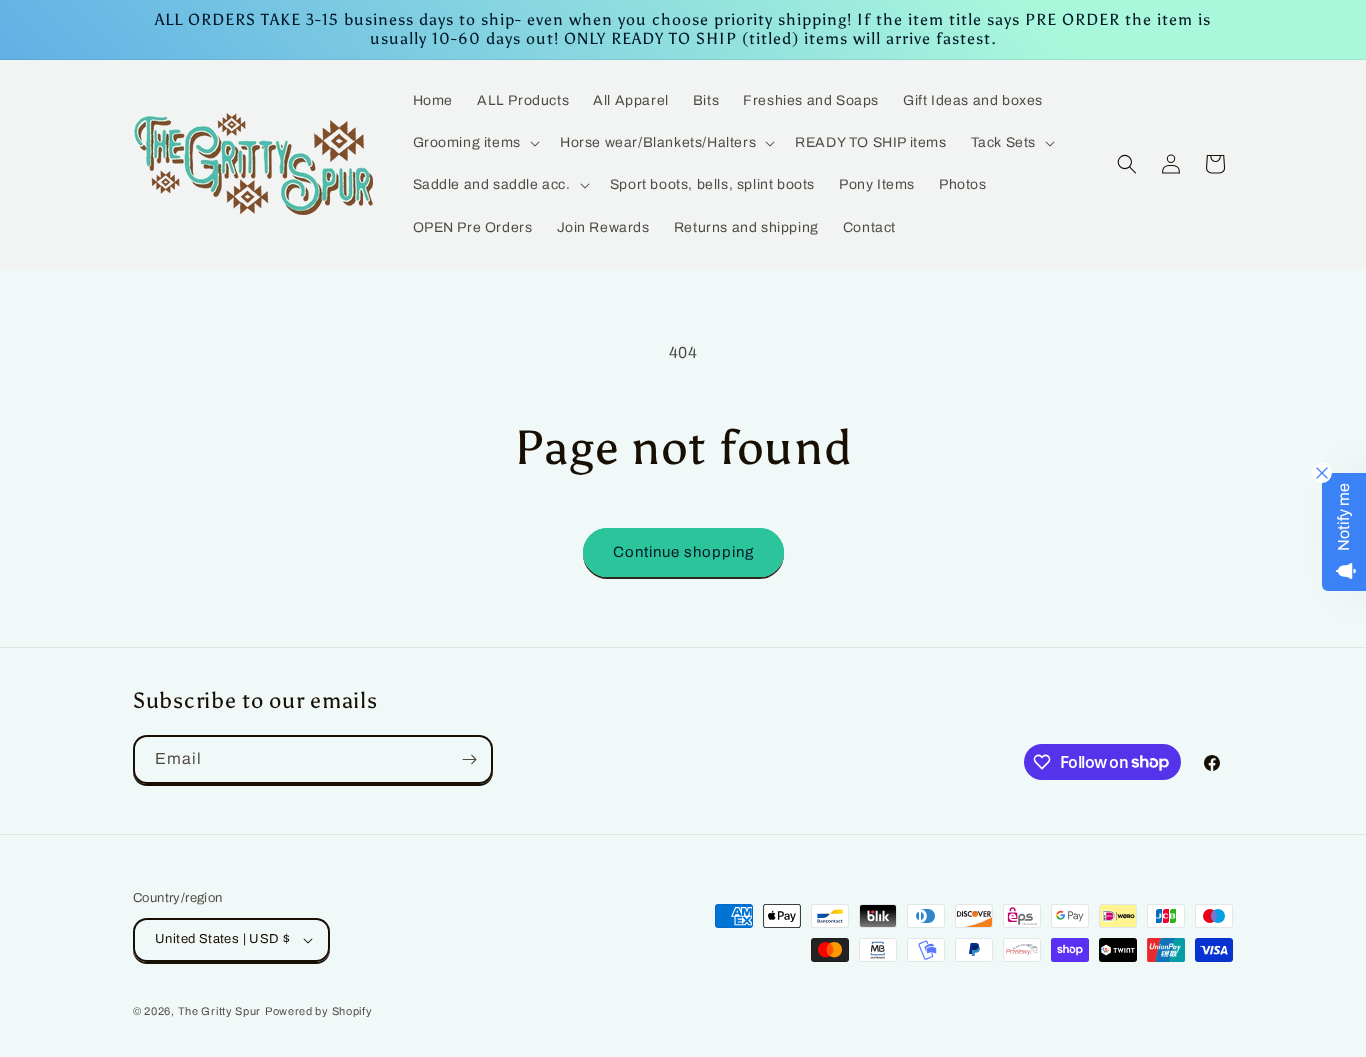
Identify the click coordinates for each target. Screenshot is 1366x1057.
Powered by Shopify (319, 1011)
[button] (474, 143)
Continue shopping (683, 552)
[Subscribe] (469, 759)
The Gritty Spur (220, 1011)
